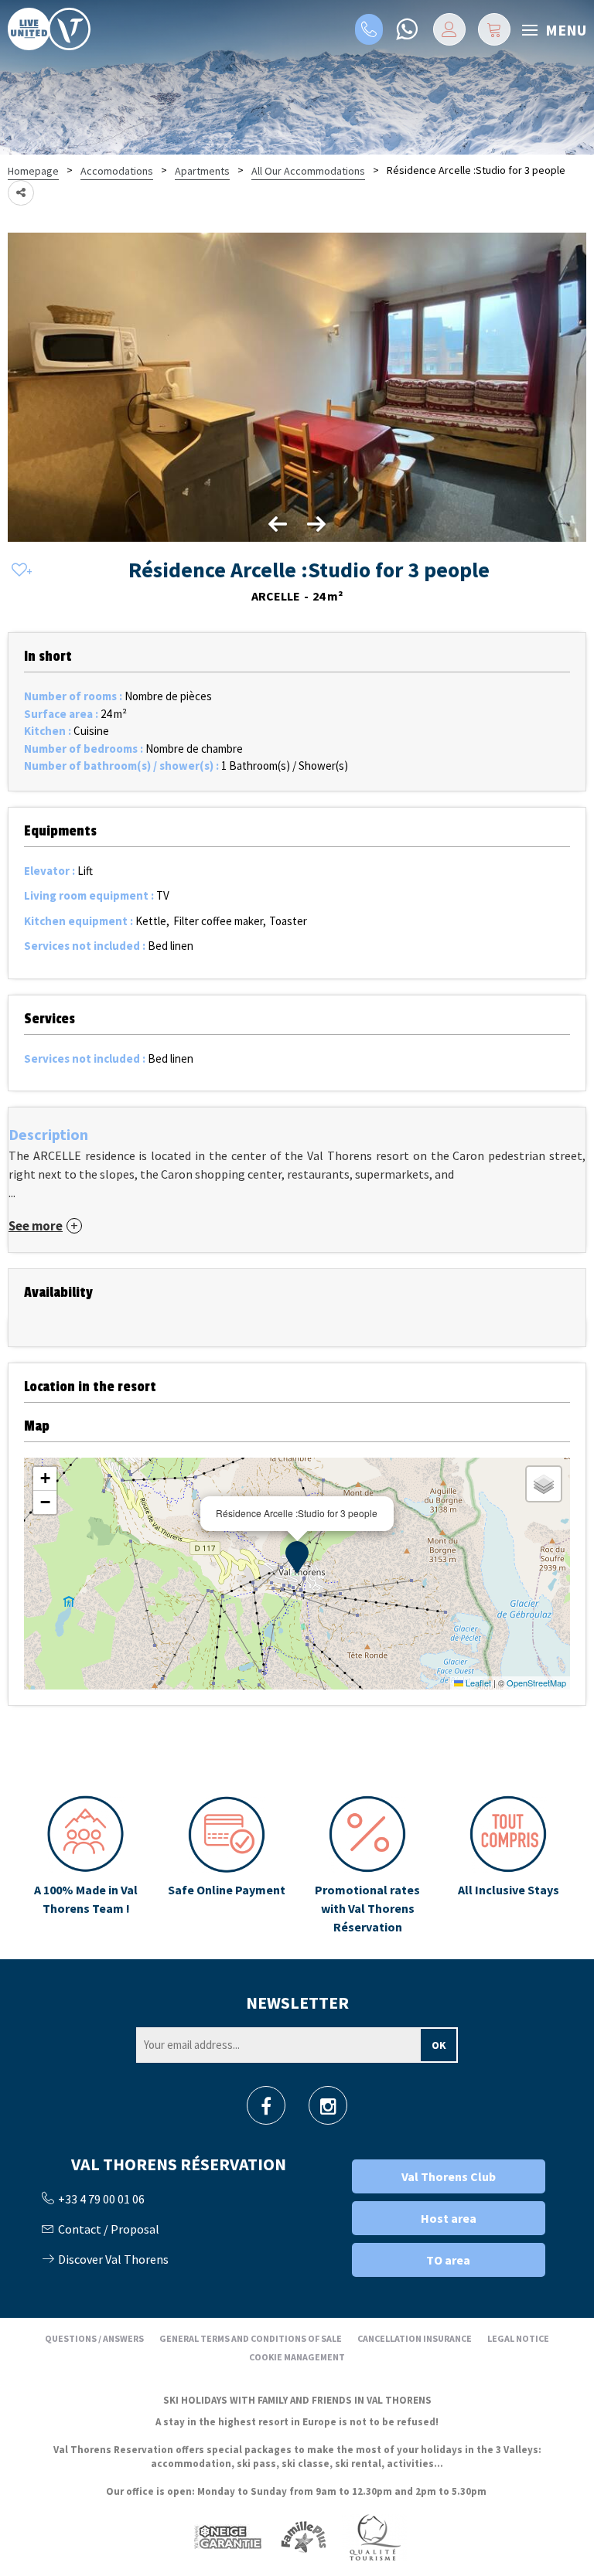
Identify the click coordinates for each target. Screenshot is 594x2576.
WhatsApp (406, 29)
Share (21, 193)
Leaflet (477, 1683)
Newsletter (297, 2003)
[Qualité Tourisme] (374, 2536)
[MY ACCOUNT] (449, 29)
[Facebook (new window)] (266, 2110)
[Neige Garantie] (227, 2536)
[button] (494, 29)
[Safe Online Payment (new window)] (227, 1866)
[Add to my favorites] (19, 571)
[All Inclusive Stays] (508, 1866)
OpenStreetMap (536, 1683)
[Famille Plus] (304, 2536)
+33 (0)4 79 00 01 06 (369, 29)
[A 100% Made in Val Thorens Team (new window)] (86, 1866)
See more (36, 1226)
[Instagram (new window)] (328, 2110)
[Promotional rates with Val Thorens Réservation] (367, 1866)
